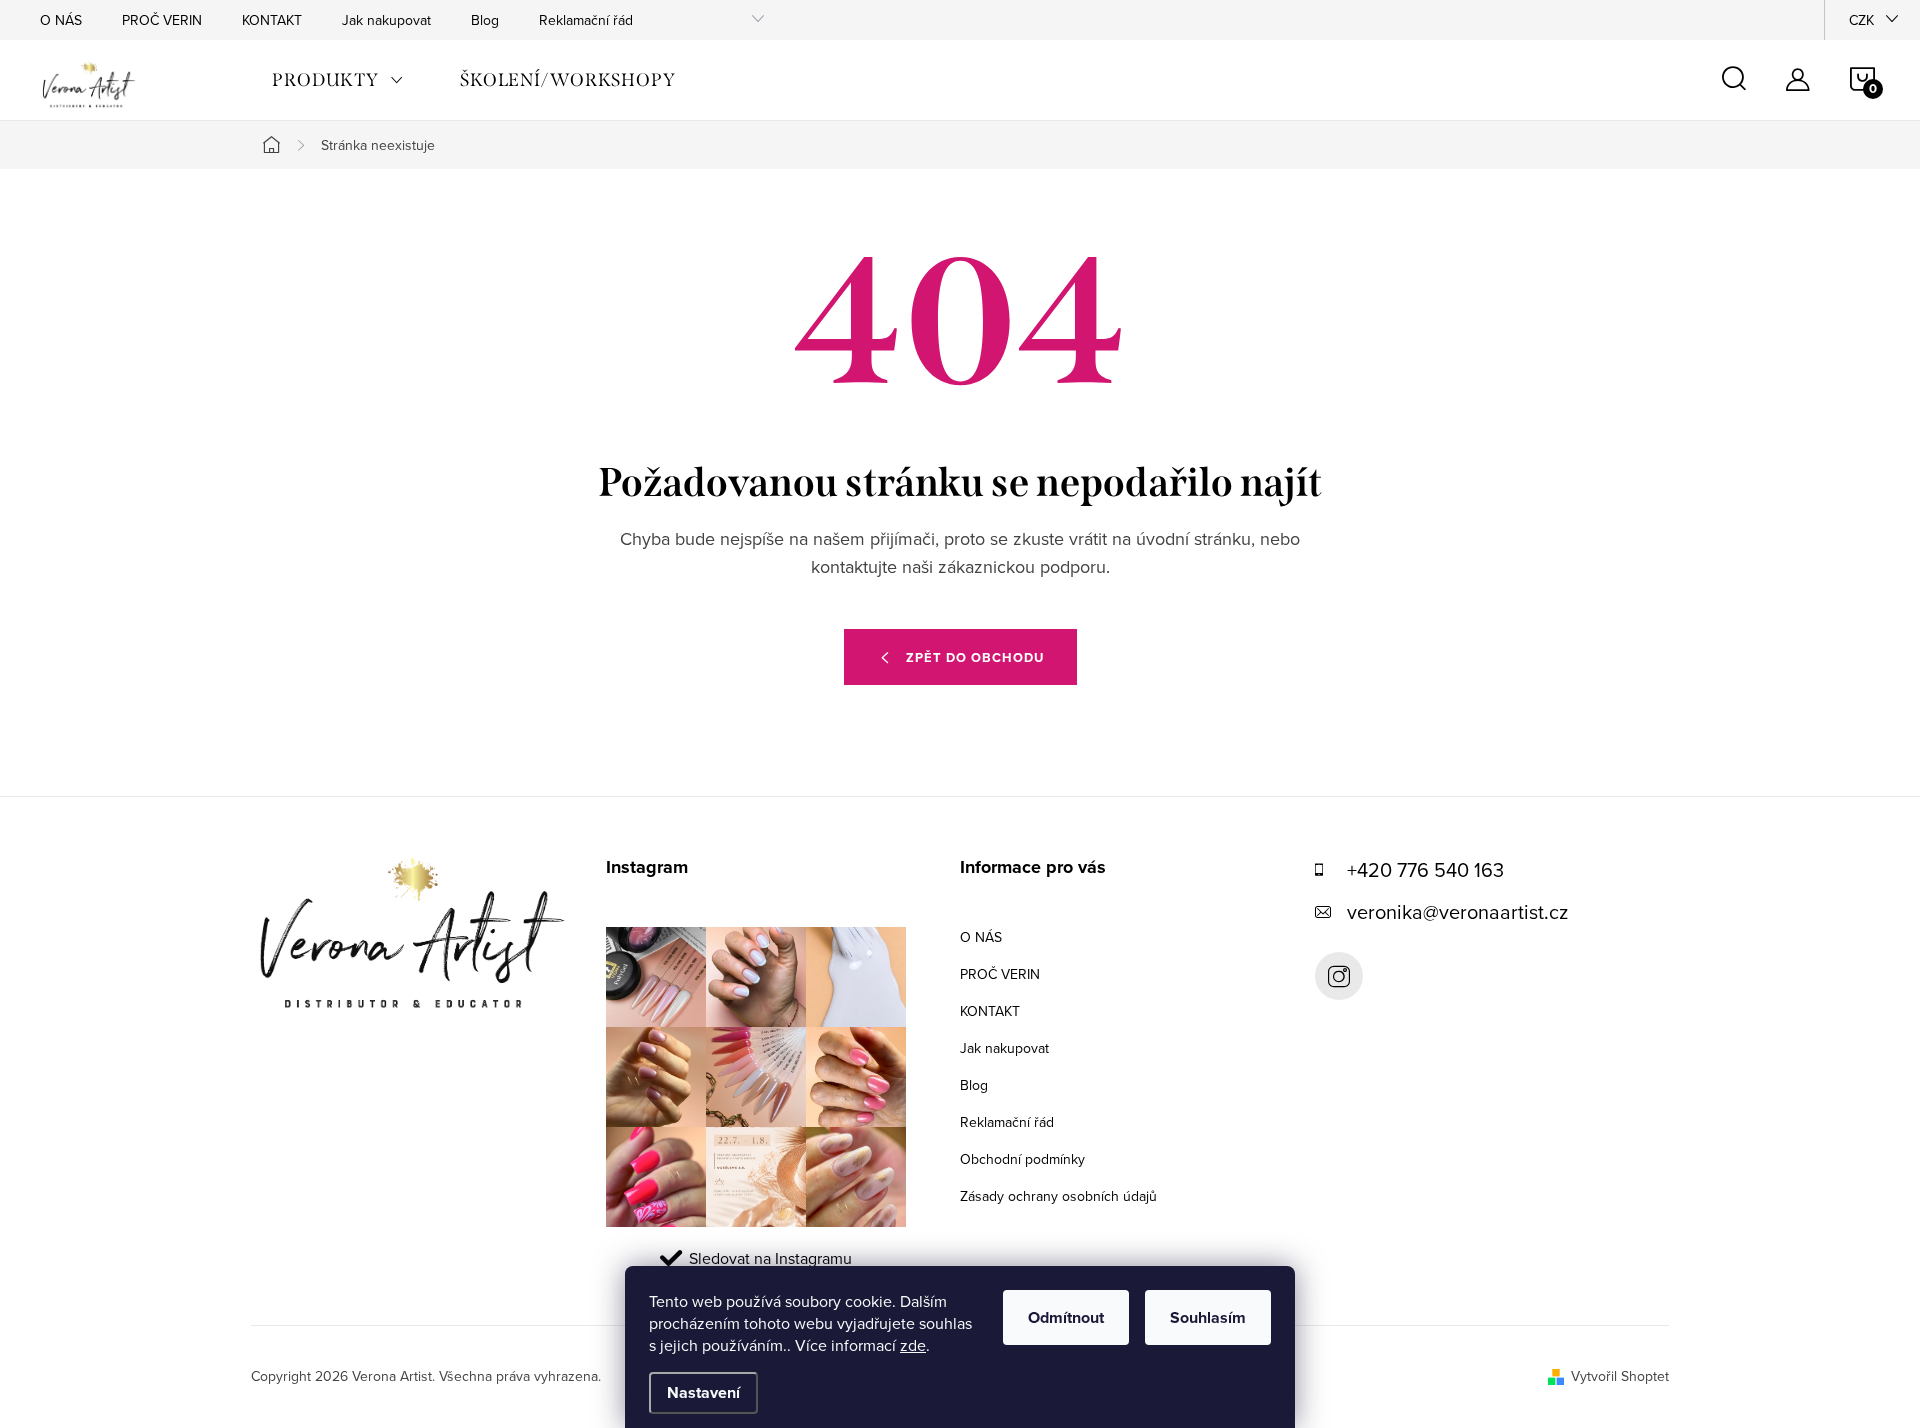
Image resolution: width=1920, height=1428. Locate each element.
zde (913, 1345)
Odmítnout (1066, 1317)
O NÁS (61, 20)
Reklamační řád (586, 20)
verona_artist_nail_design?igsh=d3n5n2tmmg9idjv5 (1339, 976)
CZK (1861, 20)
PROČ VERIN (162, 20)
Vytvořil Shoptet (1620, 1376)
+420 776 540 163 (1425, 869)
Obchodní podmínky (1022, 1159)
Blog (485, 20)
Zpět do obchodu (975, 657)
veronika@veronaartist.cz (1457, 911)
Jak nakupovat (386, 20)
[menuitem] (338, 80)
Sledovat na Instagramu (770, 1258)
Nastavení (703, 1392)
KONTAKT (272, 20)
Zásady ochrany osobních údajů (1058, 1196)
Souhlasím (1208, 1317)
